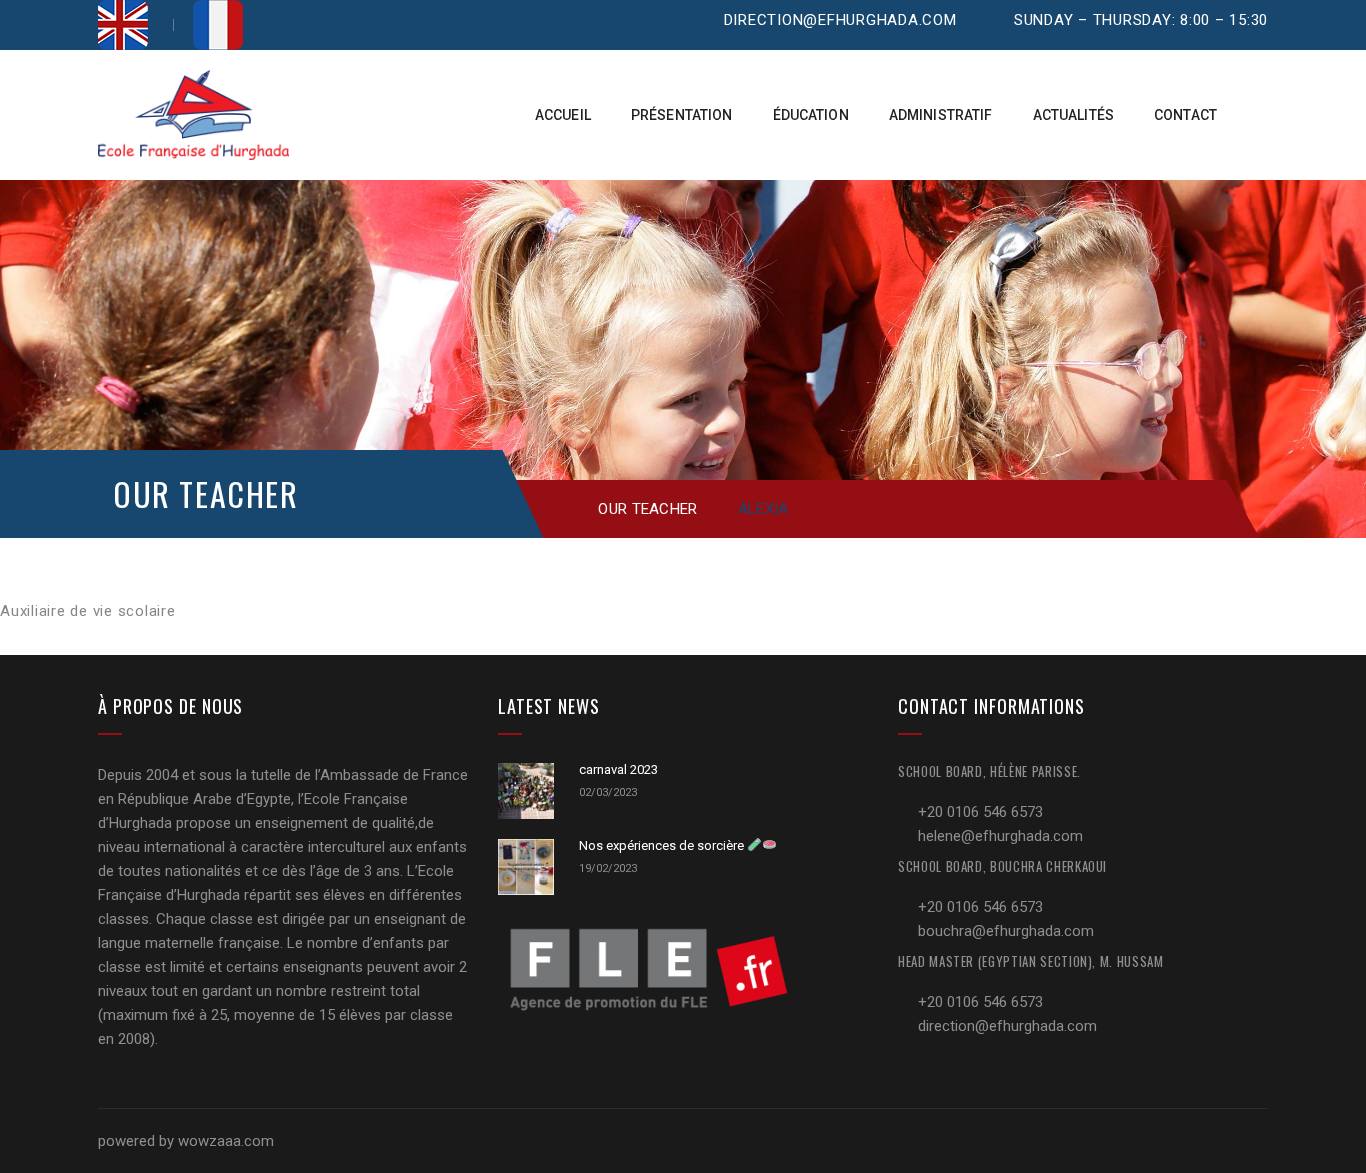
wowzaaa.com (226, 1141)
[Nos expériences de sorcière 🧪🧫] (526, 867)
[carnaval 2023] (526, 791)
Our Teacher (647, 509)
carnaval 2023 (618, 769)
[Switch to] (123, 25)
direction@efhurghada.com (840, 20)
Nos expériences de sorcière (663, 845)
